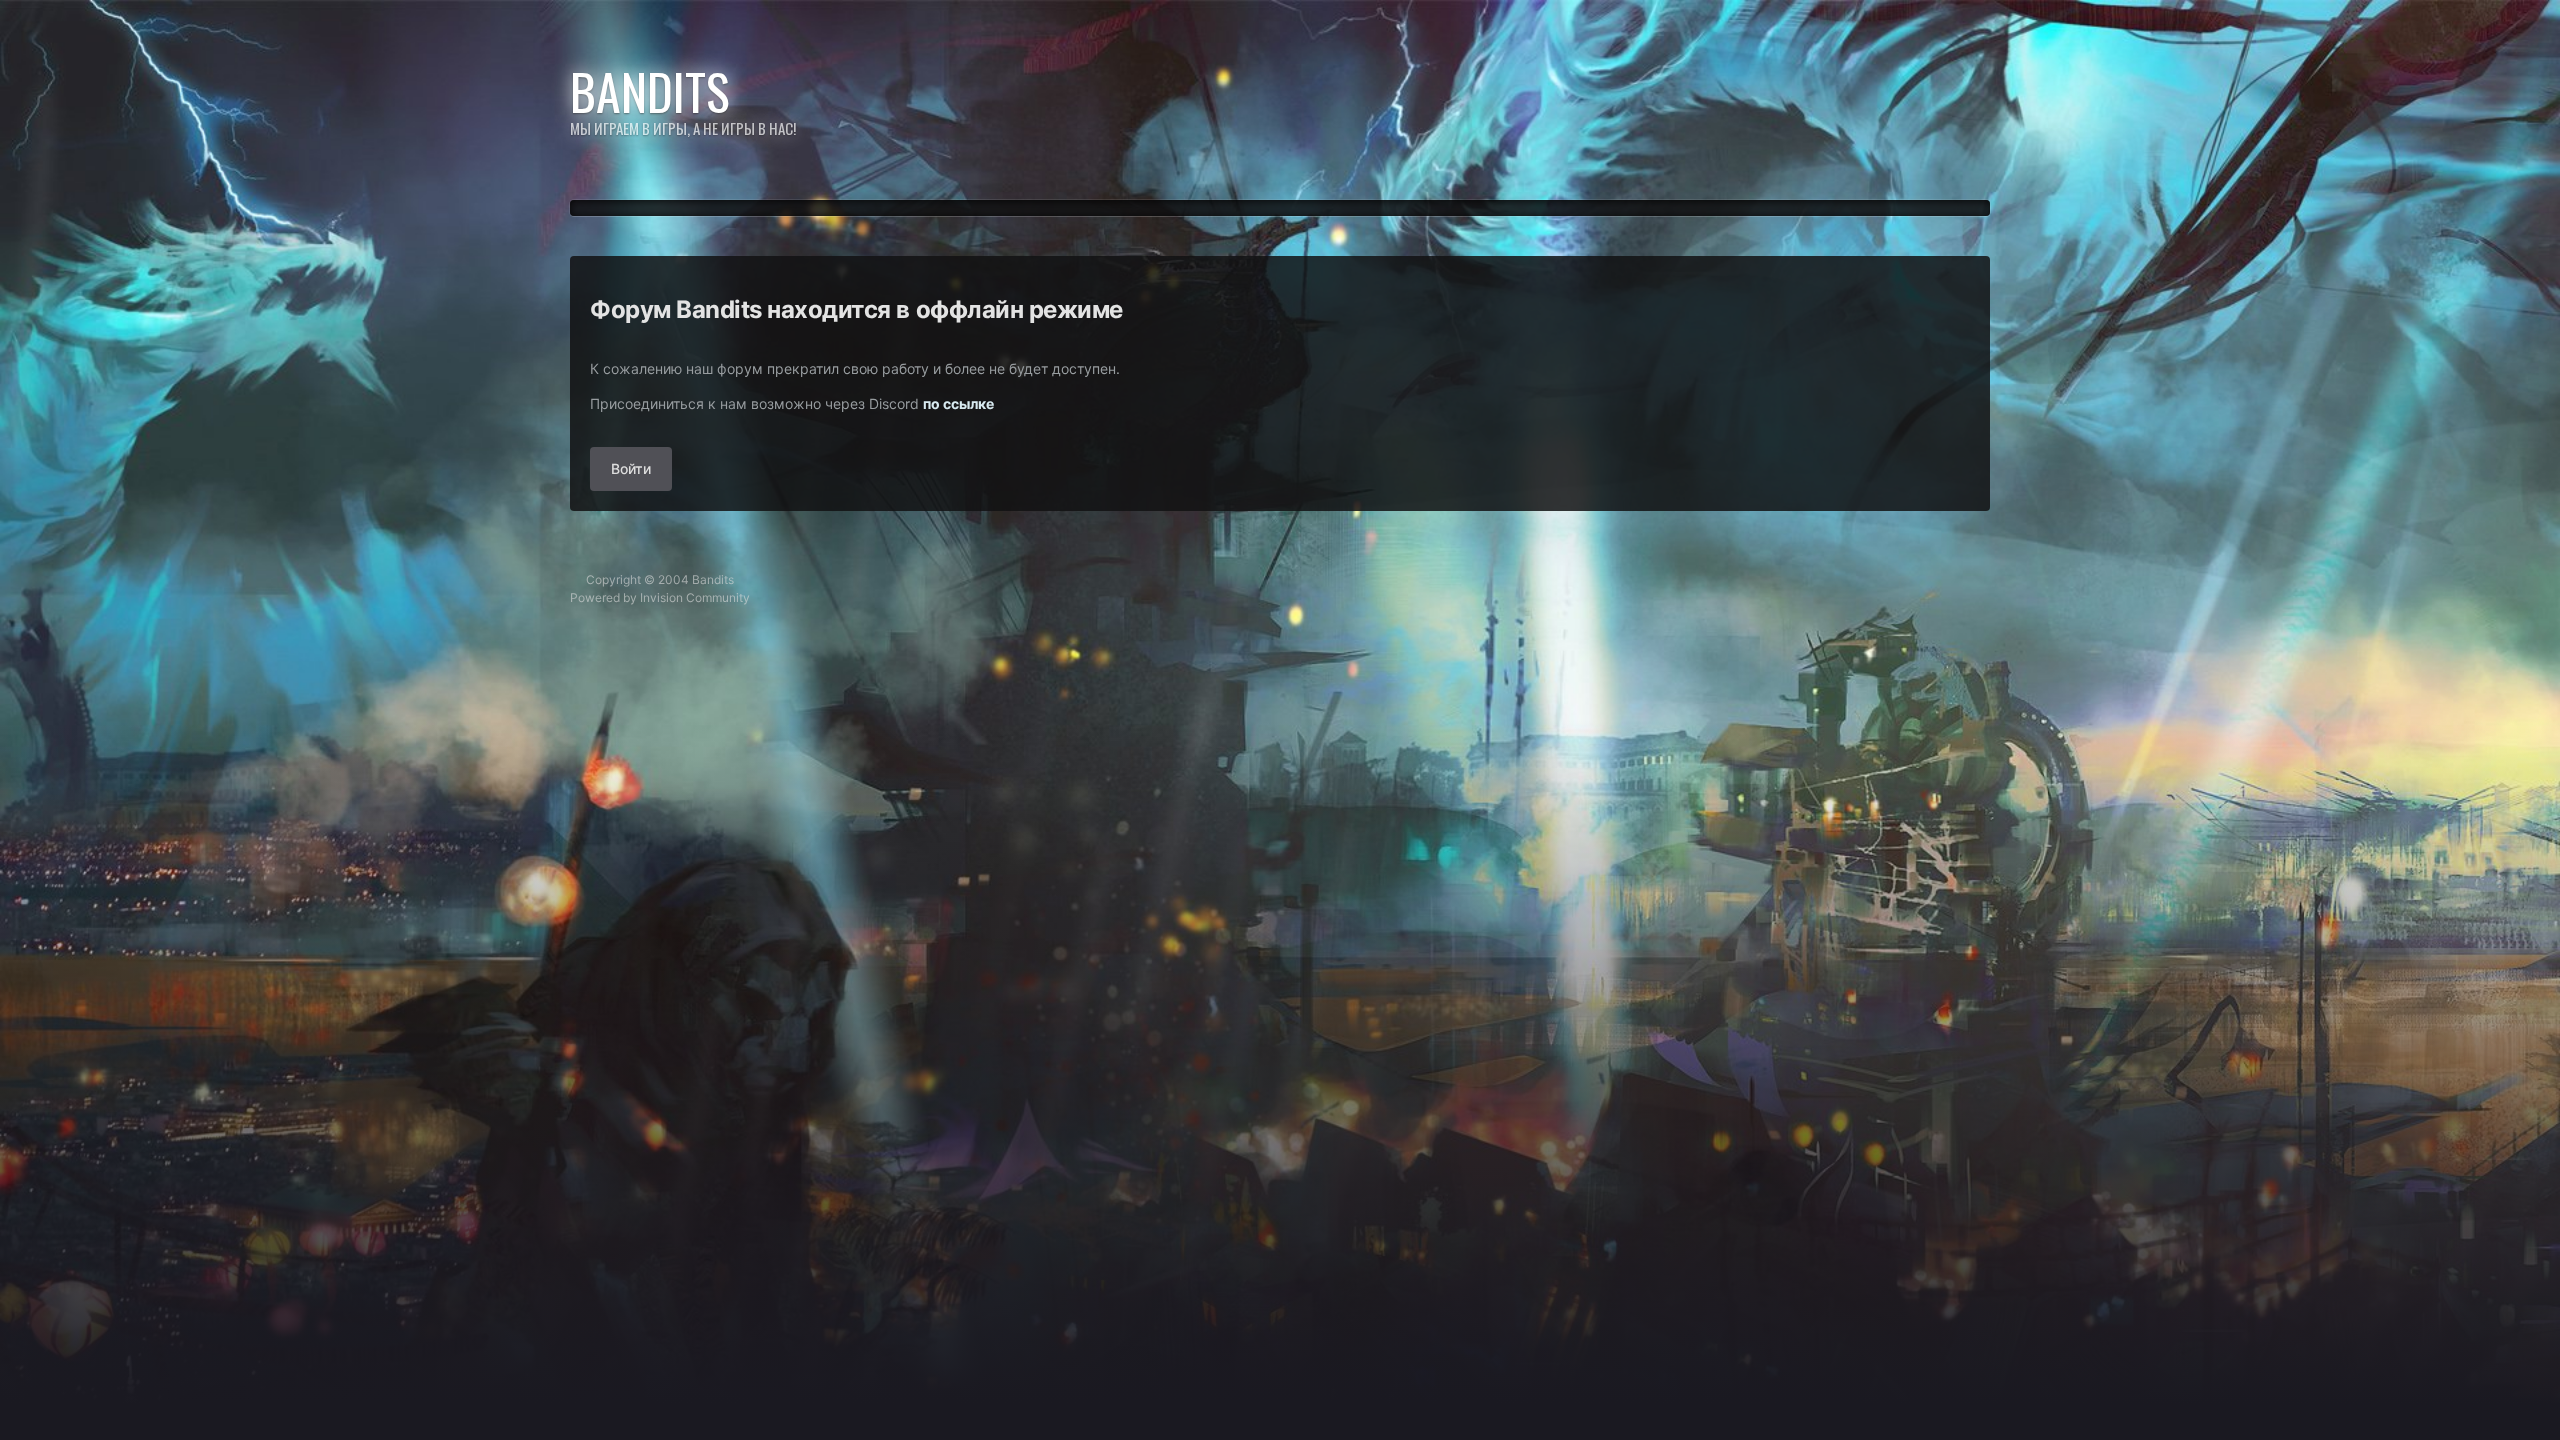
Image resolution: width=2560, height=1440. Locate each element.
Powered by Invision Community (660, 597)
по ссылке (958, 403)
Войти (631, 468)
